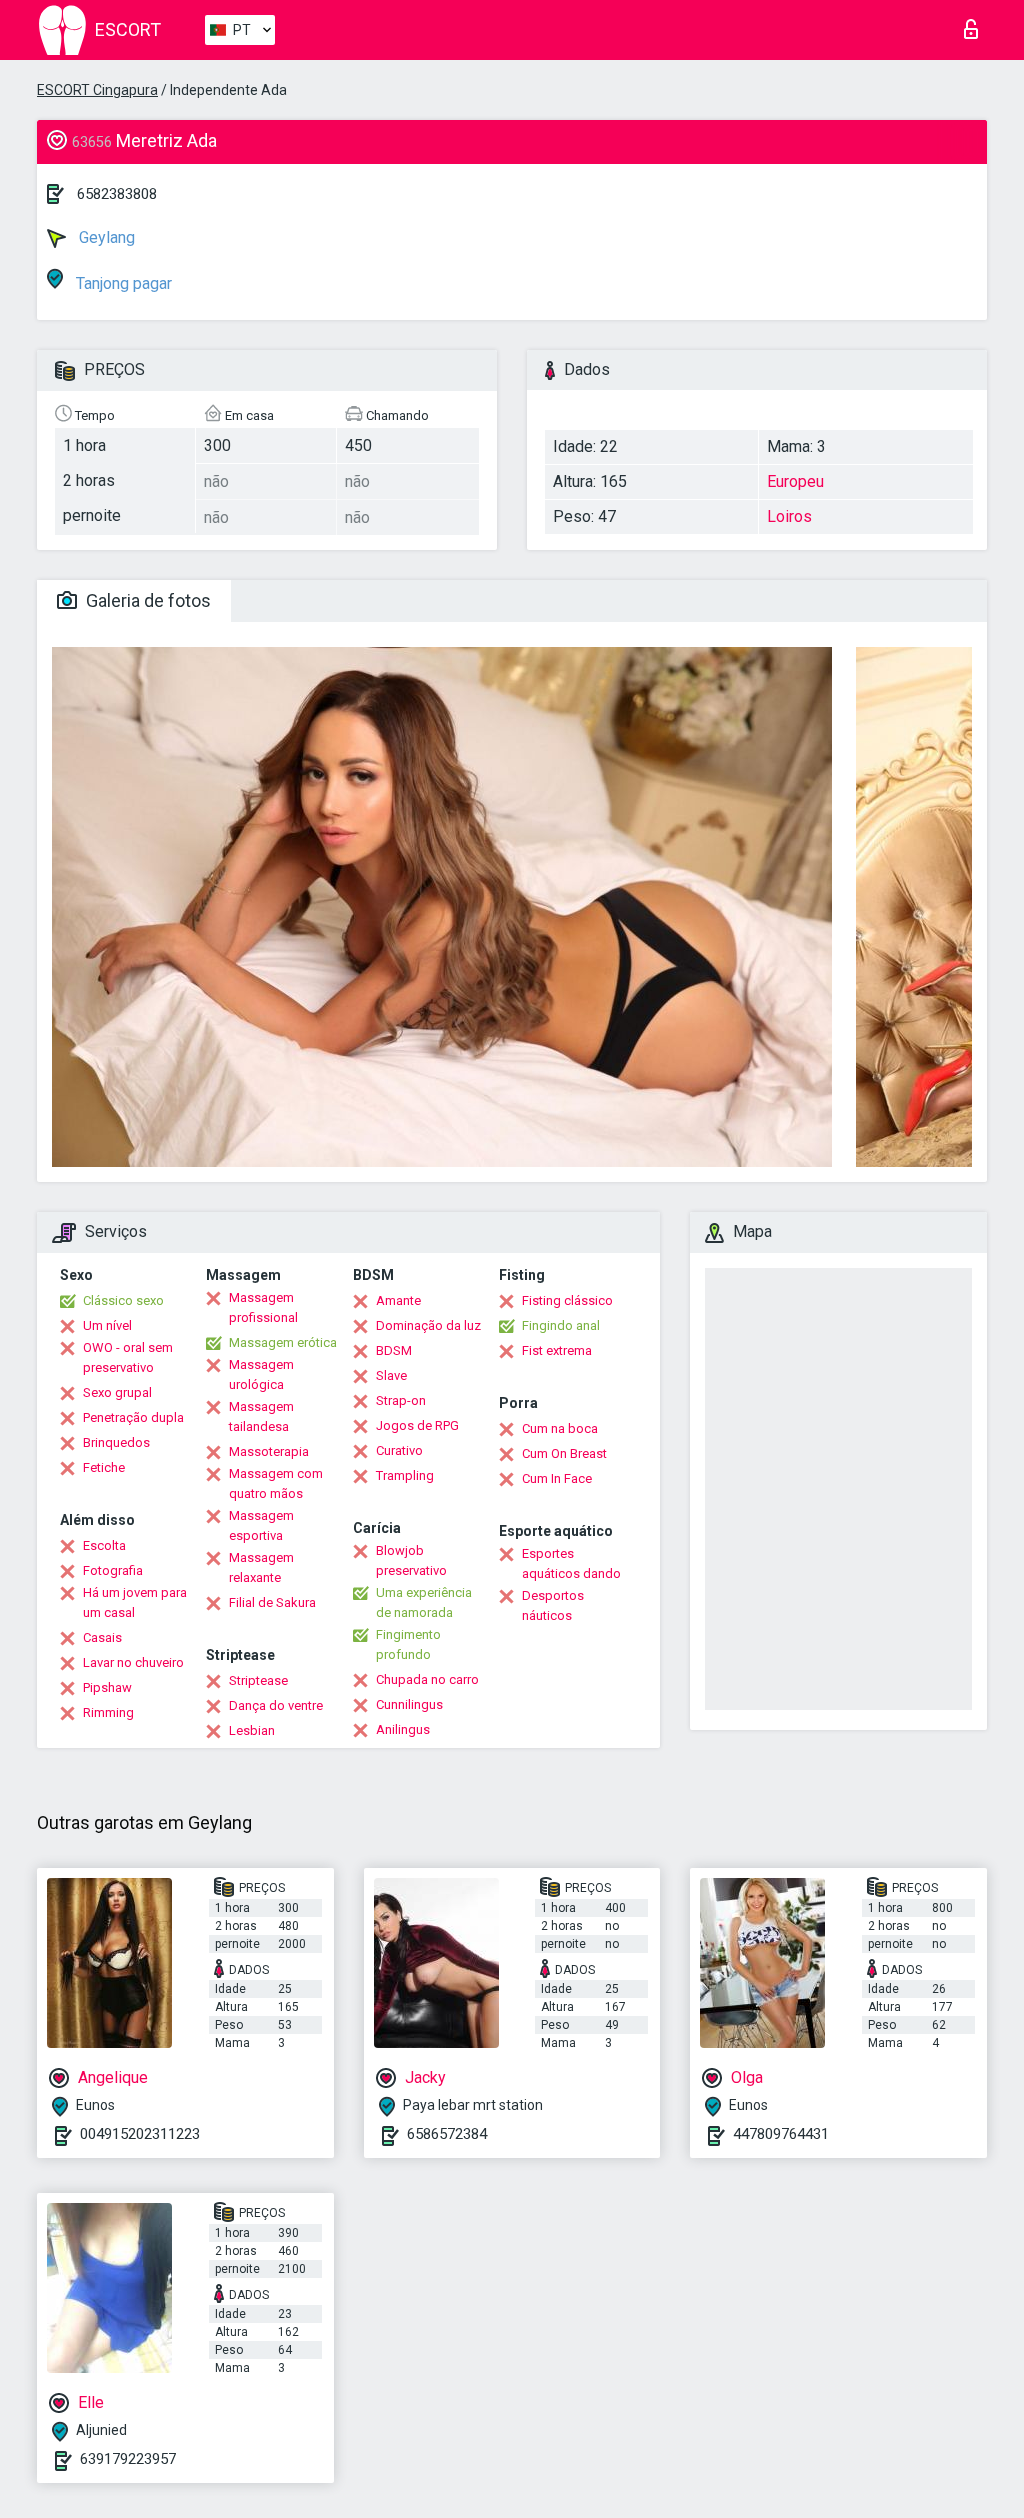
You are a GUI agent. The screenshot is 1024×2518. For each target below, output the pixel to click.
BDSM (394, 1350)
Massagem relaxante (261, 1567)
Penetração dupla (133, 1417)
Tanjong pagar (122, 283)
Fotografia (113, 1570)
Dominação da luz (428, 1325)
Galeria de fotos (146, 600)
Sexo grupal (117, 1392)
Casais (102, 1637)
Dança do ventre (276, 1705)
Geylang (105, 237)
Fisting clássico (567, 1300)
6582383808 (117, 194)
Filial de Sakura (272, 1602)
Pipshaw (107, 1687)
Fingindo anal (561, 1325)
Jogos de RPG (417, 1425)
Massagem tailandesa (261, 1416)
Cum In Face (557, 1478)
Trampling (405, 1475)
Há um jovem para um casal (135, 1602)
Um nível (107, 1325)
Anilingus (403, 1729)
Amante (398, 1300)
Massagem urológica (261, 1374)
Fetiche (104, 1467)
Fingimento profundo (408, 1644)
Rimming (108, 1712)
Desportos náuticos (553, 1605)
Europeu (795, 481)
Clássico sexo (123, 1300)
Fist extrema (557, 1350)
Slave (391, 1375)
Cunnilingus (409, 1704)
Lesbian (252, 1730)
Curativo (399, 1450)
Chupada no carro (427, 1679)
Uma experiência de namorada (424, 1602)
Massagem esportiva (261, 1525)
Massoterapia (269, 1451)
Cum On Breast (564, 1453)
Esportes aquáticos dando (571, 1563)
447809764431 (781, 2134)
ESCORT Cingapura (97, 90)
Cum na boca (560, 1428)
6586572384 (447, 2134)
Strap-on (401, 1400)
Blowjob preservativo (411, 1560)
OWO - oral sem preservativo (128, 1357)
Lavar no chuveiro (133, 1662)
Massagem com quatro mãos (276, 1483)
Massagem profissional (263, 1307)
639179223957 (128, 2459)
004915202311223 (140, 2134)
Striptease (258, 1680)
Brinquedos (116, 1442)
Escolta (104, 1545)
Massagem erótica (283, 1342)
